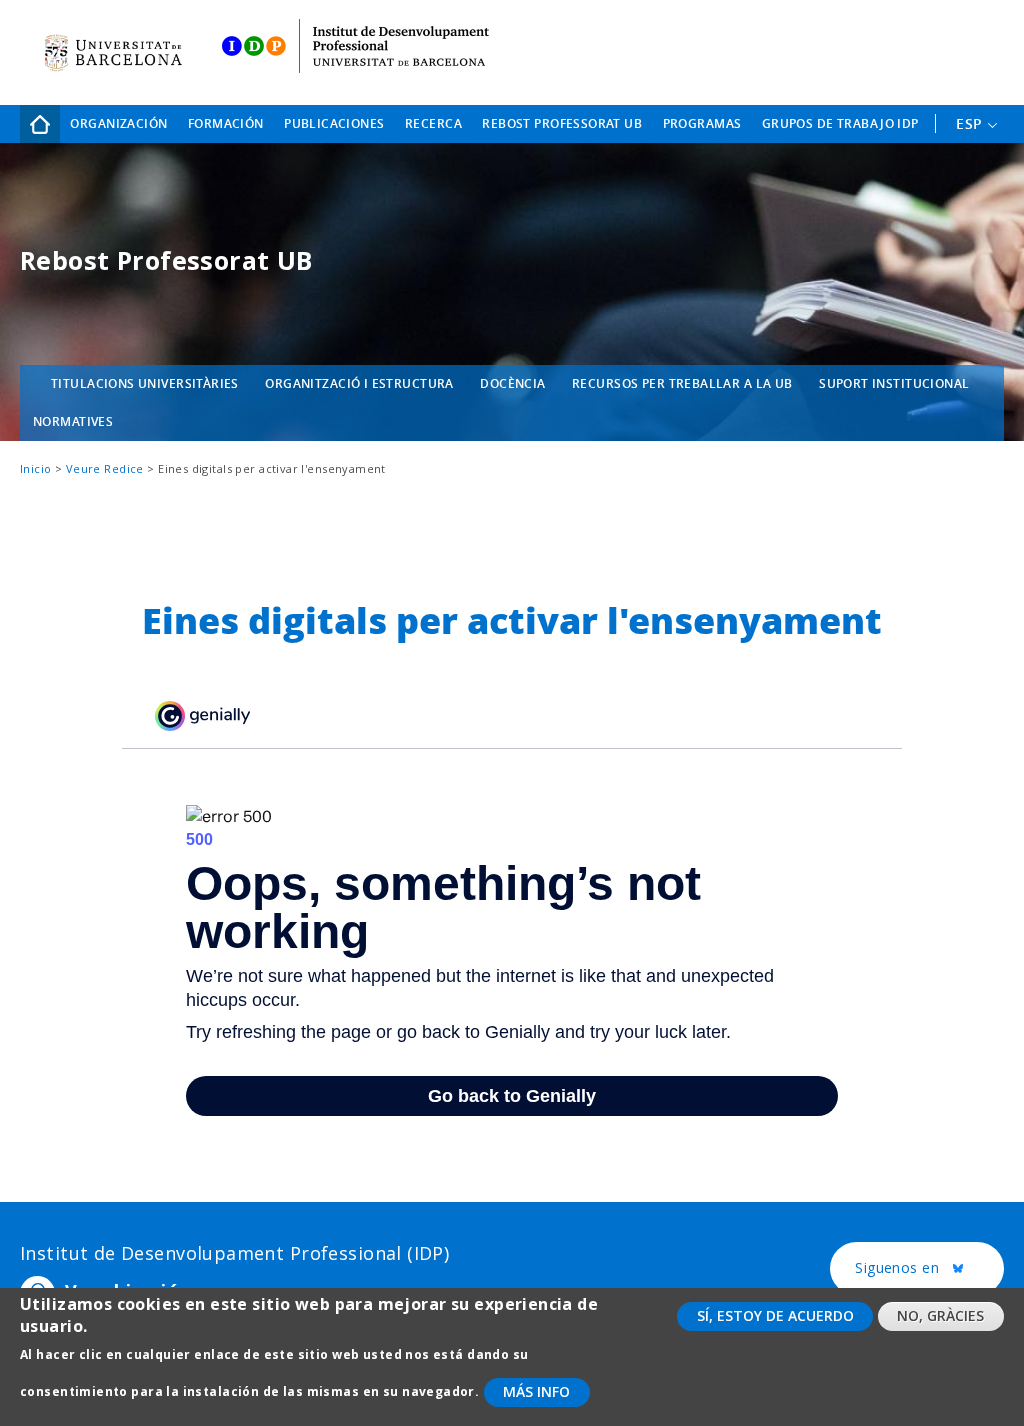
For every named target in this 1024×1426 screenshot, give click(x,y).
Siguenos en (929, 1268)
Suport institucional (894, 383)
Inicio (40, 124)
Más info (536, 1391)
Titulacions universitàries (145, 383)
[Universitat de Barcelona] (113, 52)
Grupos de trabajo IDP (840, 123)
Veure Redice (105, 468)
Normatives (73, 421)
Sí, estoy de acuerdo (775, 1315)
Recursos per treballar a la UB (682, 383)
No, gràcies (940, 1315)
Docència (512, 383)
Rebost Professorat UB (562, 123)
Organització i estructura (359, 383)
